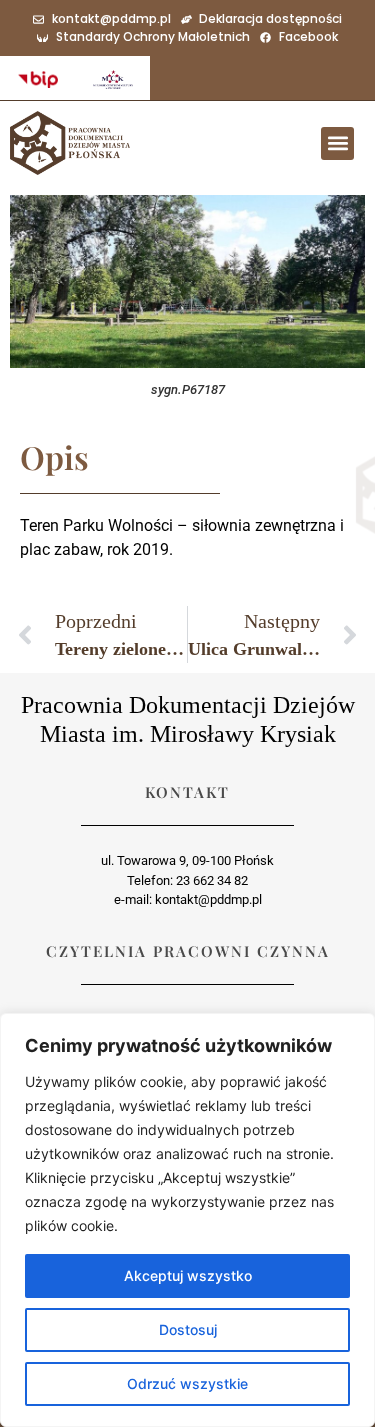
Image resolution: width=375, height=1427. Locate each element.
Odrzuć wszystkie (187, 1383)
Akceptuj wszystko (188, 1275)
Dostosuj (188, 1329)
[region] (187, 1220)
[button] (337, 143)
